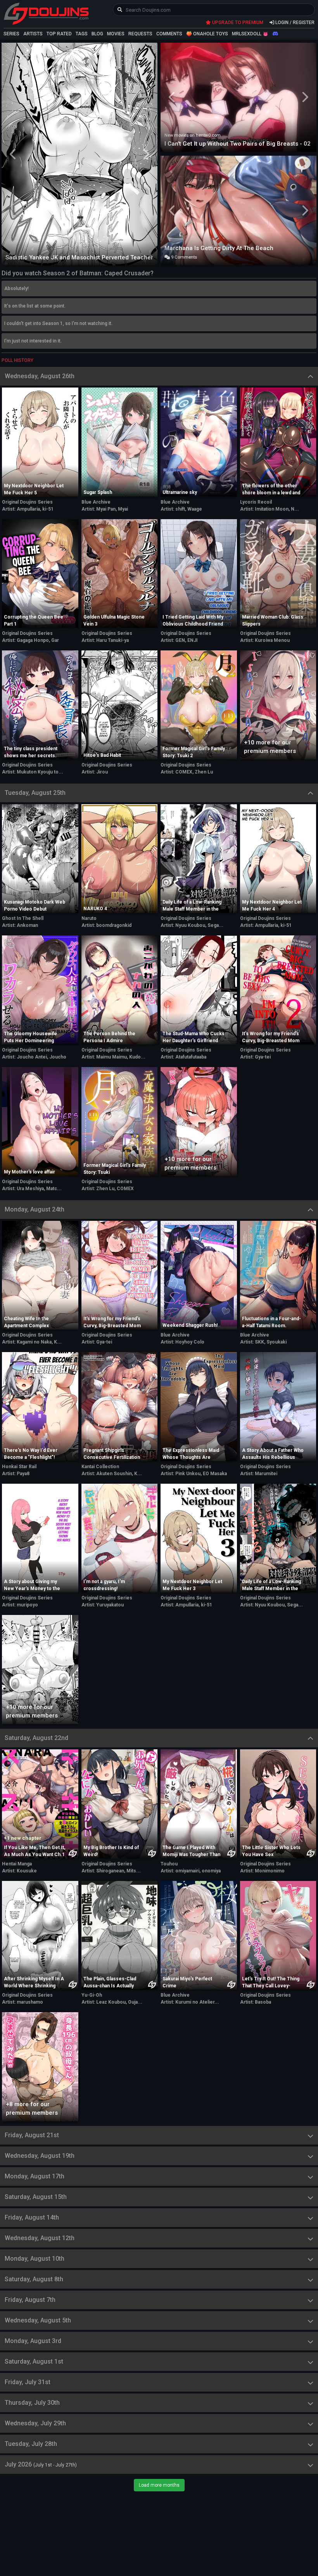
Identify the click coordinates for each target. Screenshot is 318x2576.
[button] (13, 154)
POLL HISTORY (17, 360)
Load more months (159, 2485)
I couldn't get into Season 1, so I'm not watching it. (58, 323)
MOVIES (116, 34)
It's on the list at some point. (35, 306)
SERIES (11, 34)
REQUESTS (140, 34)
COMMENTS (169, 34)
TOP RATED (59, 34)
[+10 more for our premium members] (278, 704)
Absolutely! (16, 289)
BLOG (97, 34)
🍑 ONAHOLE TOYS (207, 34)
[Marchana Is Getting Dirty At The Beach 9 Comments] (238, 209)
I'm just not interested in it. (33, 341)
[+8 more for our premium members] (40, 2066)
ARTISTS (33, 34)
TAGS (82, 34)
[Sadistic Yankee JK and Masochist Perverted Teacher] (79, 153)
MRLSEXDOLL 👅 (250, 34)
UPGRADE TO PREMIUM (237, 23)
